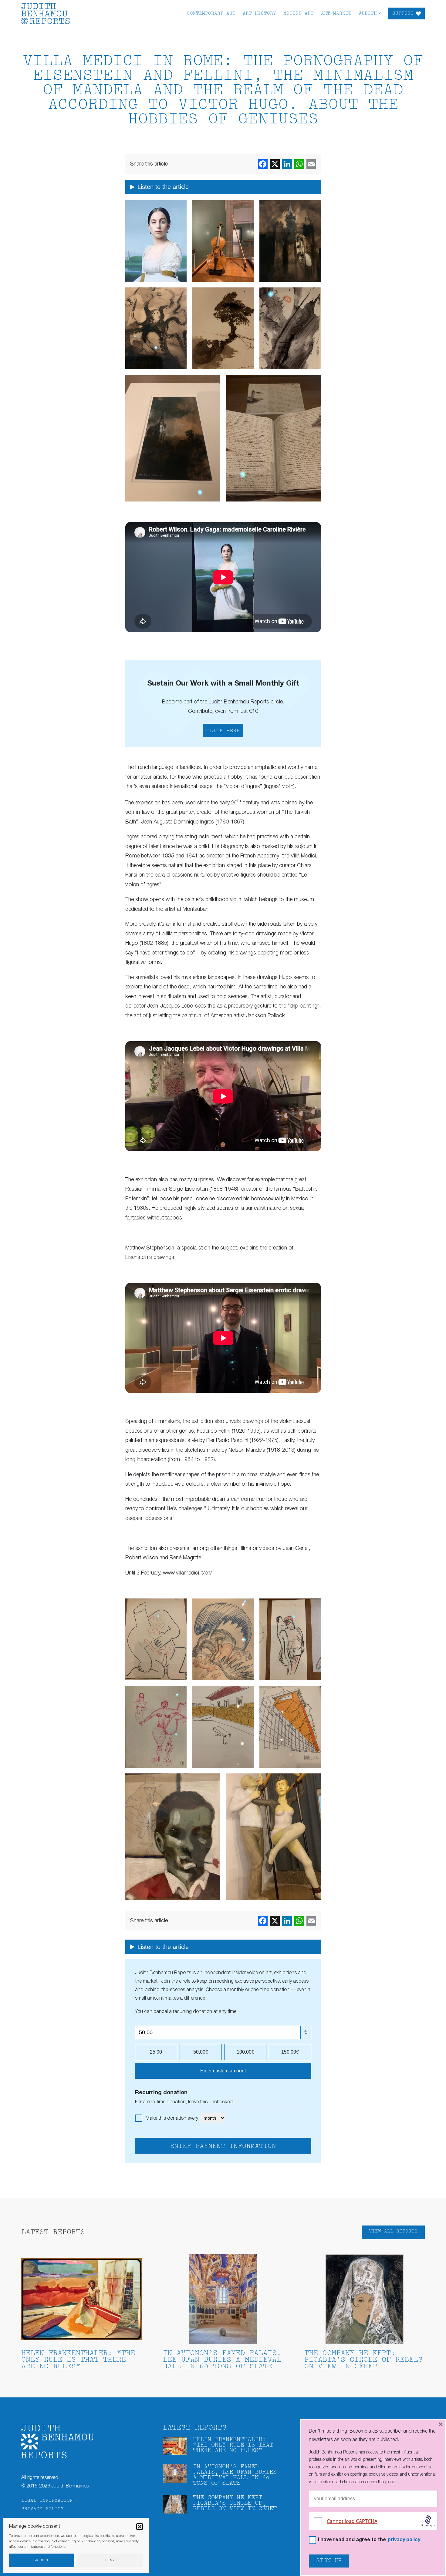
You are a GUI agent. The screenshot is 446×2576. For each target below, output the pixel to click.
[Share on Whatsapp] (299, 164)
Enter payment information (223, 2146)
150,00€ (290, 2052)
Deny (110, 2560)
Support (403, 13)
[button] (140, 2527)
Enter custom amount (223, 2071)
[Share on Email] (311, 164)
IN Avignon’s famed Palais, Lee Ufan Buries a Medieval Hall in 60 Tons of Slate (222, 2360)
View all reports (393, 2231)
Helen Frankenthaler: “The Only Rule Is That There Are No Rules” (78, 2360)
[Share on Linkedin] (287, 164)
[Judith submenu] (379, 13)
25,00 (156, 2052)
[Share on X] (275, 164)
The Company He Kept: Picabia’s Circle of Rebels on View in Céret (363, 2360)
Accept (42, 2560)
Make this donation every (172, 2118)
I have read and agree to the (369, 2540)
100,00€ (245, 2052)
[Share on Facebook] (263, 164)
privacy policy (404, 2540)
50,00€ (201, 2052)
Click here (223, 731)
